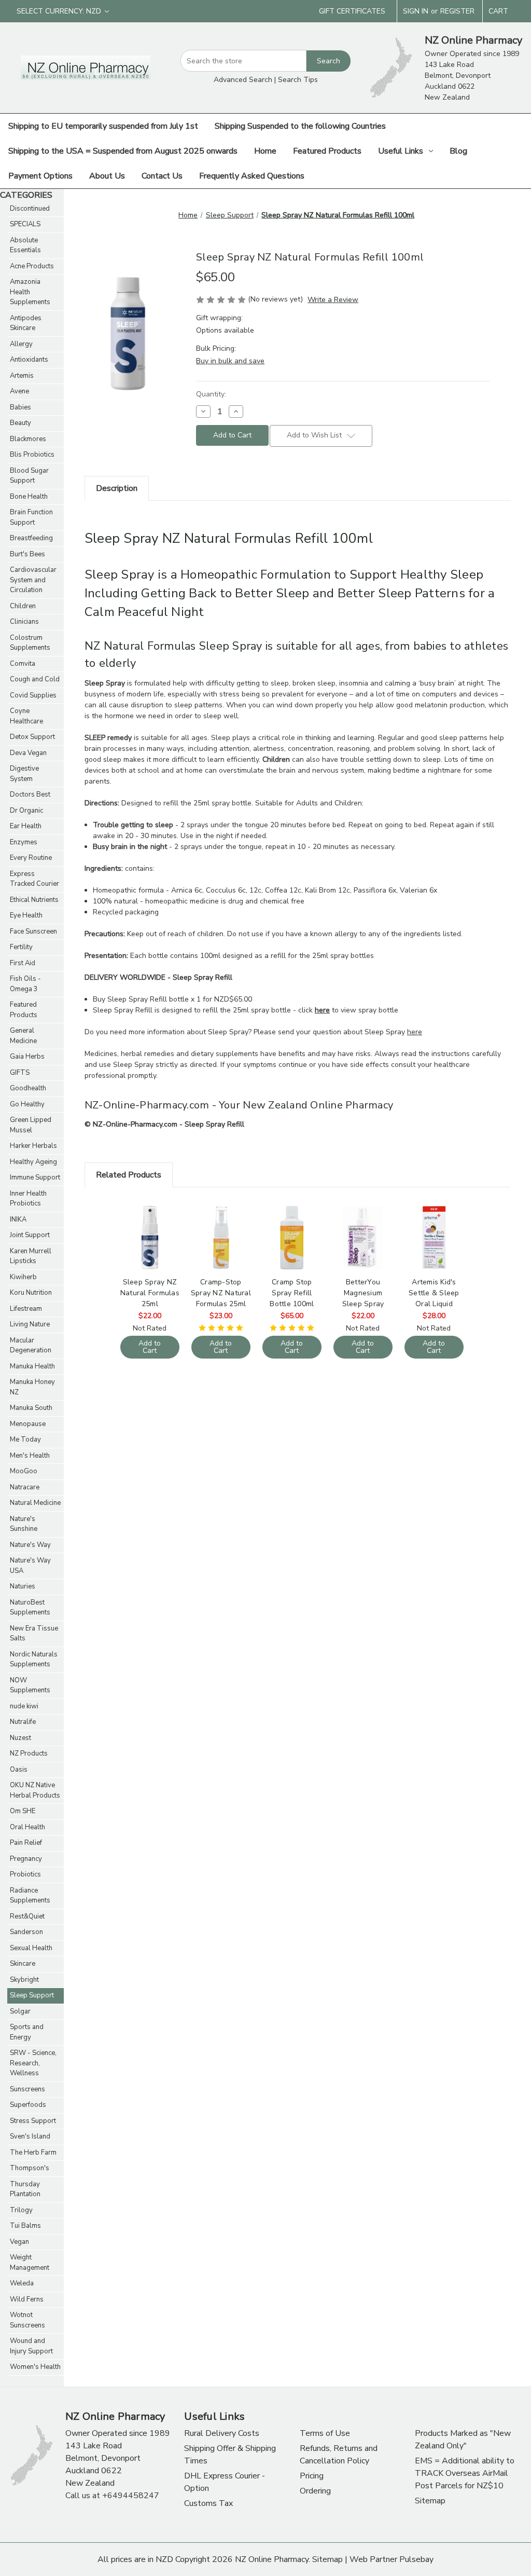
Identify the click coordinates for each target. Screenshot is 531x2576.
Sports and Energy (27, 2032)
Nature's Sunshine (24, 1524)
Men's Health (30, 1456)
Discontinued (30, 209)
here (415, 1032)
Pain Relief (26, 1843)
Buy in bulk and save (230, 361)
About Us (107, 176)
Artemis (22, 376)
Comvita (23, 664)
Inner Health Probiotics (28, 1199)
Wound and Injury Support (31, 2346)
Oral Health (27, 1827)
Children (23, 606)
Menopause (28, 1424)
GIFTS (20, 1073)
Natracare (25, 1487)
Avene (19, 391)
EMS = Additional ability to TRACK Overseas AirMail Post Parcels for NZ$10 (465, 2473)
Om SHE (23, 1811)
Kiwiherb (23, 1277)
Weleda (22, 2283)
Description (117, 488)
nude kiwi (24, 1706)
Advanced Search (243, 80)
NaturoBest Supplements (30, 1608)
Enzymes (24, 842)
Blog (458, 151)
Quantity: (211, 394)
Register (457, 11)
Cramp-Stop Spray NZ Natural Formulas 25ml (221, 1293)
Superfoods (28, 2105)
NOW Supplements (30, 1686)
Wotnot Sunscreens (27, 2320)
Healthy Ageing (33, 1162)
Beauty (20, 423)
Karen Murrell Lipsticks (31, 1256)
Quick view (149, 1228)
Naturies (23, 1586)
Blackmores (28, 439)
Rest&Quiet (27, 1916)
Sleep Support (32, 1995)
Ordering (315, 2491)
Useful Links (401, 151)
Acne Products (32, 266)
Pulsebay (416, 2559)
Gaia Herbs (27, 1057)
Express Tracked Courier (34, 879)
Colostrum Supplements (30, 643)
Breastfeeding (31, 538)
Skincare (23, 1964)
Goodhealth (28, 1088)
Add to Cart (150, 1246)
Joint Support (30, 1235)
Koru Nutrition (31, 1293)
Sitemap (430, 2501)
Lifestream (26, 1309)
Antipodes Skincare (26, 323)
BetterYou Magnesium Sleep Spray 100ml (363, 1293)
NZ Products (29, 1753)
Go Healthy (27, 1104)
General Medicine (23, 1036)
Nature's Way (30, 1545)
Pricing (312, 2476)
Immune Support (35, 1177)
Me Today (25, 1440)
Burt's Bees (27, 554)
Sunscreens (27, 2089)
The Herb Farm (33, 2153)
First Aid (23, 963)
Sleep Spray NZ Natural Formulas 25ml (150, 1293)
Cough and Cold (35, 679)
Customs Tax (208, 2503)
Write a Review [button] (333, 300)
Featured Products (327, 151)
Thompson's (30, 2168)
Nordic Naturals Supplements (34, 1660)
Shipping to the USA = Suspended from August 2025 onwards (123, 151)
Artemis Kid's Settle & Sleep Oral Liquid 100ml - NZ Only (434, 1293)
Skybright (24, 1980)
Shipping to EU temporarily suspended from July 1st (103, 126)
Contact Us (162, 176)
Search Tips (298, 80)
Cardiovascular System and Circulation (33, 580)
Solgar (20, 2011)
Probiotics (25, 1874)
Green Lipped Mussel (31, 1125)
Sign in (416, 11)
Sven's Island (30, 2136)
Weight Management (30, 2263)
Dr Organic (26, 811)
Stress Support (33, 2121)
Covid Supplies (33, 695)
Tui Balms (25, 2226)
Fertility (21, 947)
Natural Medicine (35, 1503)
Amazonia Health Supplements (30, 292)
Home (265, 151)
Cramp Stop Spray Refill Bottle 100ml (292, 1293)
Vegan (19, 2242)
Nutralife (23, 1722)
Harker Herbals (33, 1146)
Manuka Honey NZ (32, 1387)
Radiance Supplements (30, 1896)
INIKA (18, 1220)
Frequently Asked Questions (252, 176)
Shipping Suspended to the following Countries (300, 126)
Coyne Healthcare (26, 716)
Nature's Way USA (30, 1566)
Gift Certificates (352, 11)
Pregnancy (26, 1859)
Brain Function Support (31, 517)
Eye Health (26, 915)
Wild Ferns (27, 2299)
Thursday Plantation (25, 2189)
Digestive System (24, 774)
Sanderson (26, 1932)
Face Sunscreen (33, 931)
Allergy (21, 344)
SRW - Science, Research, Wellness (33, 2063)
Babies (20, 407)
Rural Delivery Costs (222, 2433)
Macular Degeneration (31, 1346)
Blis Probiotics (32, 455)
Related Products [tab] (129, 1175)
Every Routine (31, 858)
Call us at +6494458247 (112, 2496)
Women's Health (35, 2367)
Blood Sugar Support (29, 476)
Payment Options (40, 176)
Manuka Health (32, 1366)
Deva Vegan (28, 753)
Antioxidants (29, 360)
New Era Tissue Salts (34, 1634)
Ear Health (26, 826)
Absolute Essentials (25, 245)
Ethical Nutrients (34, 900)
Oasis (19, 1770)
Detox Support (32, 737)
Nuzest (20, 1738)
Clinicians (24, 622)
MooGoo (24, 1471)
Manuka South (31, 1408)
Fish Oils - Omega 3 (25, 984)
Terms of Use (325, 2433)
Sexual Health (31, 1948)
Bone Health (29, 497)
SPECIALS (25, 224)
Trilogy (21, 2210)
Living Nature (30, 1324)
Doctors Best (30, 794)
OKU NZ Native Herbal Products (35, 1790)
